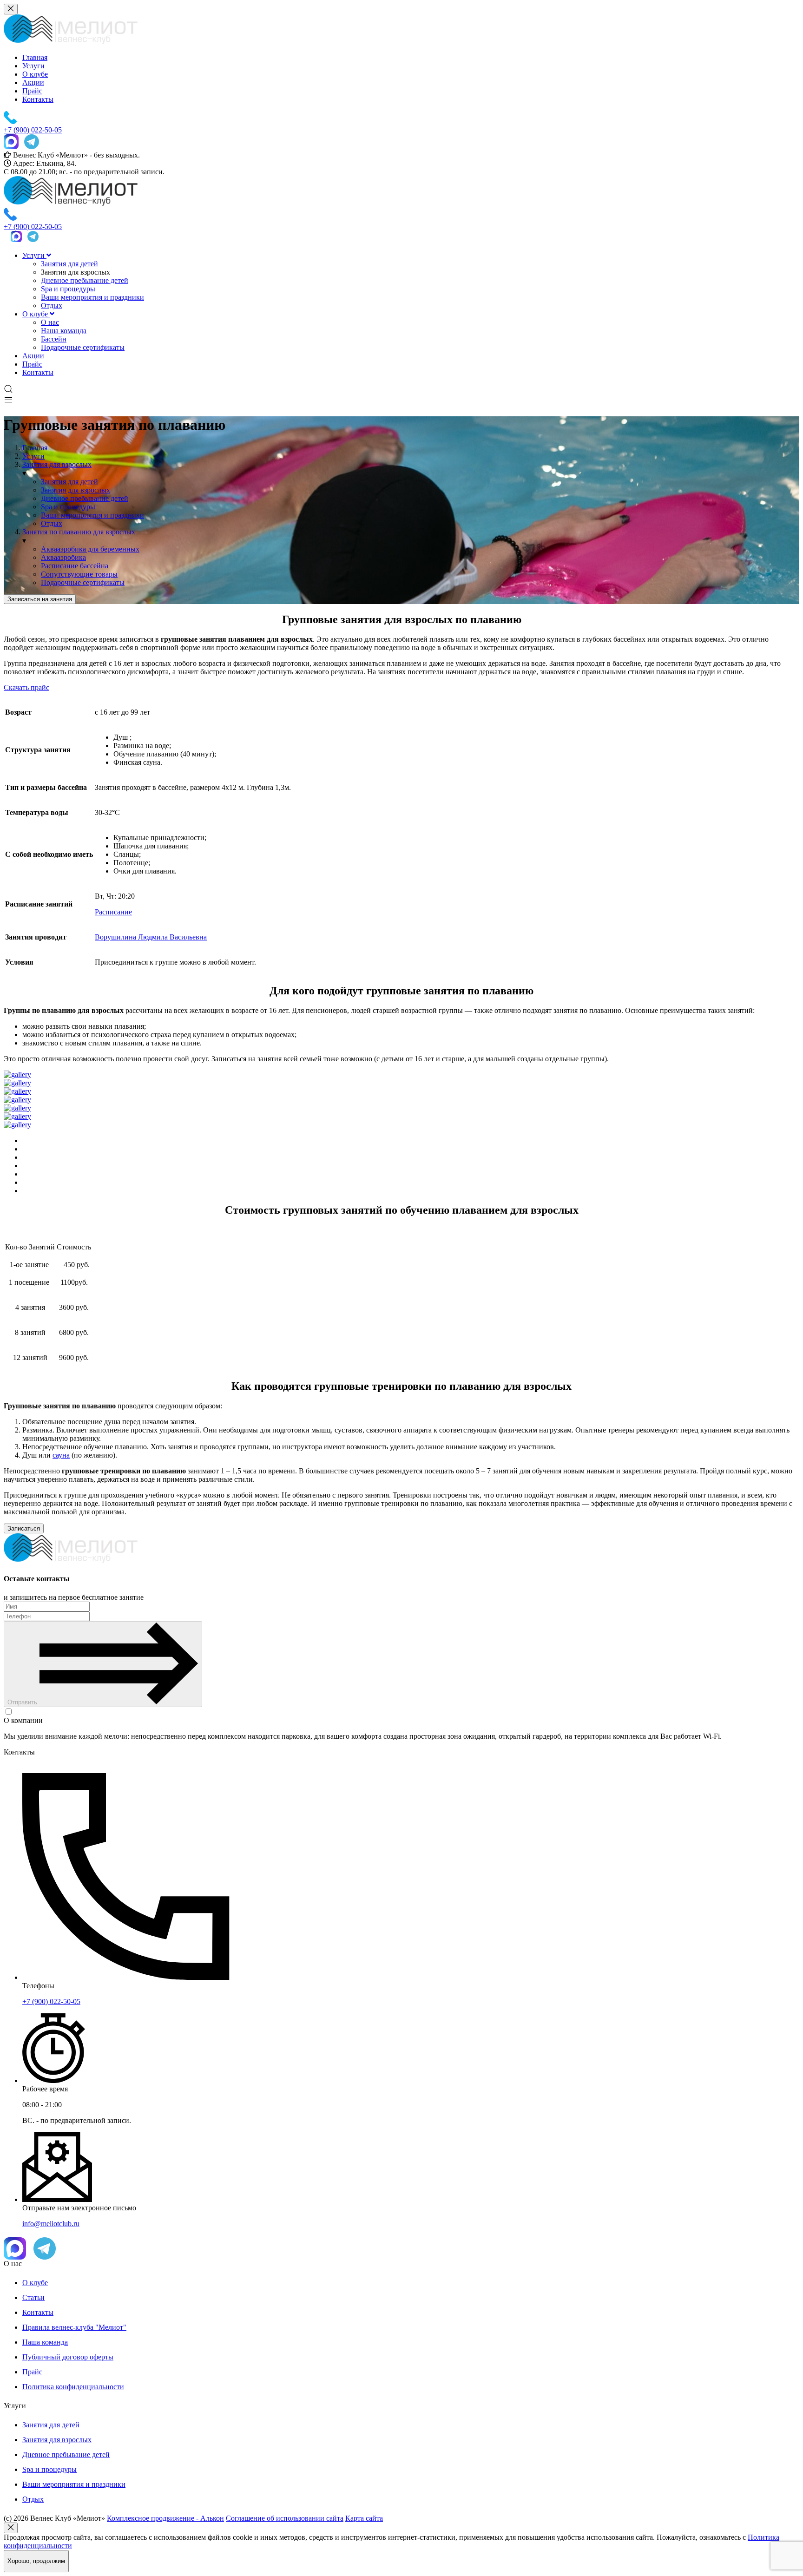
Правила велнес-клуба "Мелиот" (74, 2327)
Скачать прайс (26, 687)
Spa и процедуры (68, 289)
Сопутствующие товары (79, 574)
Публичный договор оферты (68, 2357)
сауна (61, 1455)
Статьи (33, 2297)
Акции (33, 82)
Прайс (32, 91)
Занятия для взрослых (76, 490)
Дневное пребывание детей (85, 280)
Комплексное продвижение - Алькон (165, 2518)
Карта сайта (364, 2518)
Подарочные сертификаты (83, 347)
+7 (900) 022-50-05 (51, 2001)
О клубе (35, 74)
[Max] (11, 143)
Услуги (33, 66)
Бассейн (54, 339)
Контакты (38, 99)
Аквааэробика (63, 557)
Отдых (52, 306)
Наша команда (64, 331)
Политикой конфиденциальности (303, 1712)
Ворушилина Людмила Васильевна (151, 937)
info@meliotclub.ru (51, 2224)
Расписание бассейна (75, 566)
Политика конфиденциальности (73, 2387)
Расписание (113, 912)
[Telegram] (32, 143)
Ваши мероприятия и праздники (92, 297)
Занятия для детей (69, 264)
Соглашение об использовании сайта (285, 2518)
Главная (35, 57)
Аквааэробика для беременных (90, 549)
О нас (50, 322)
